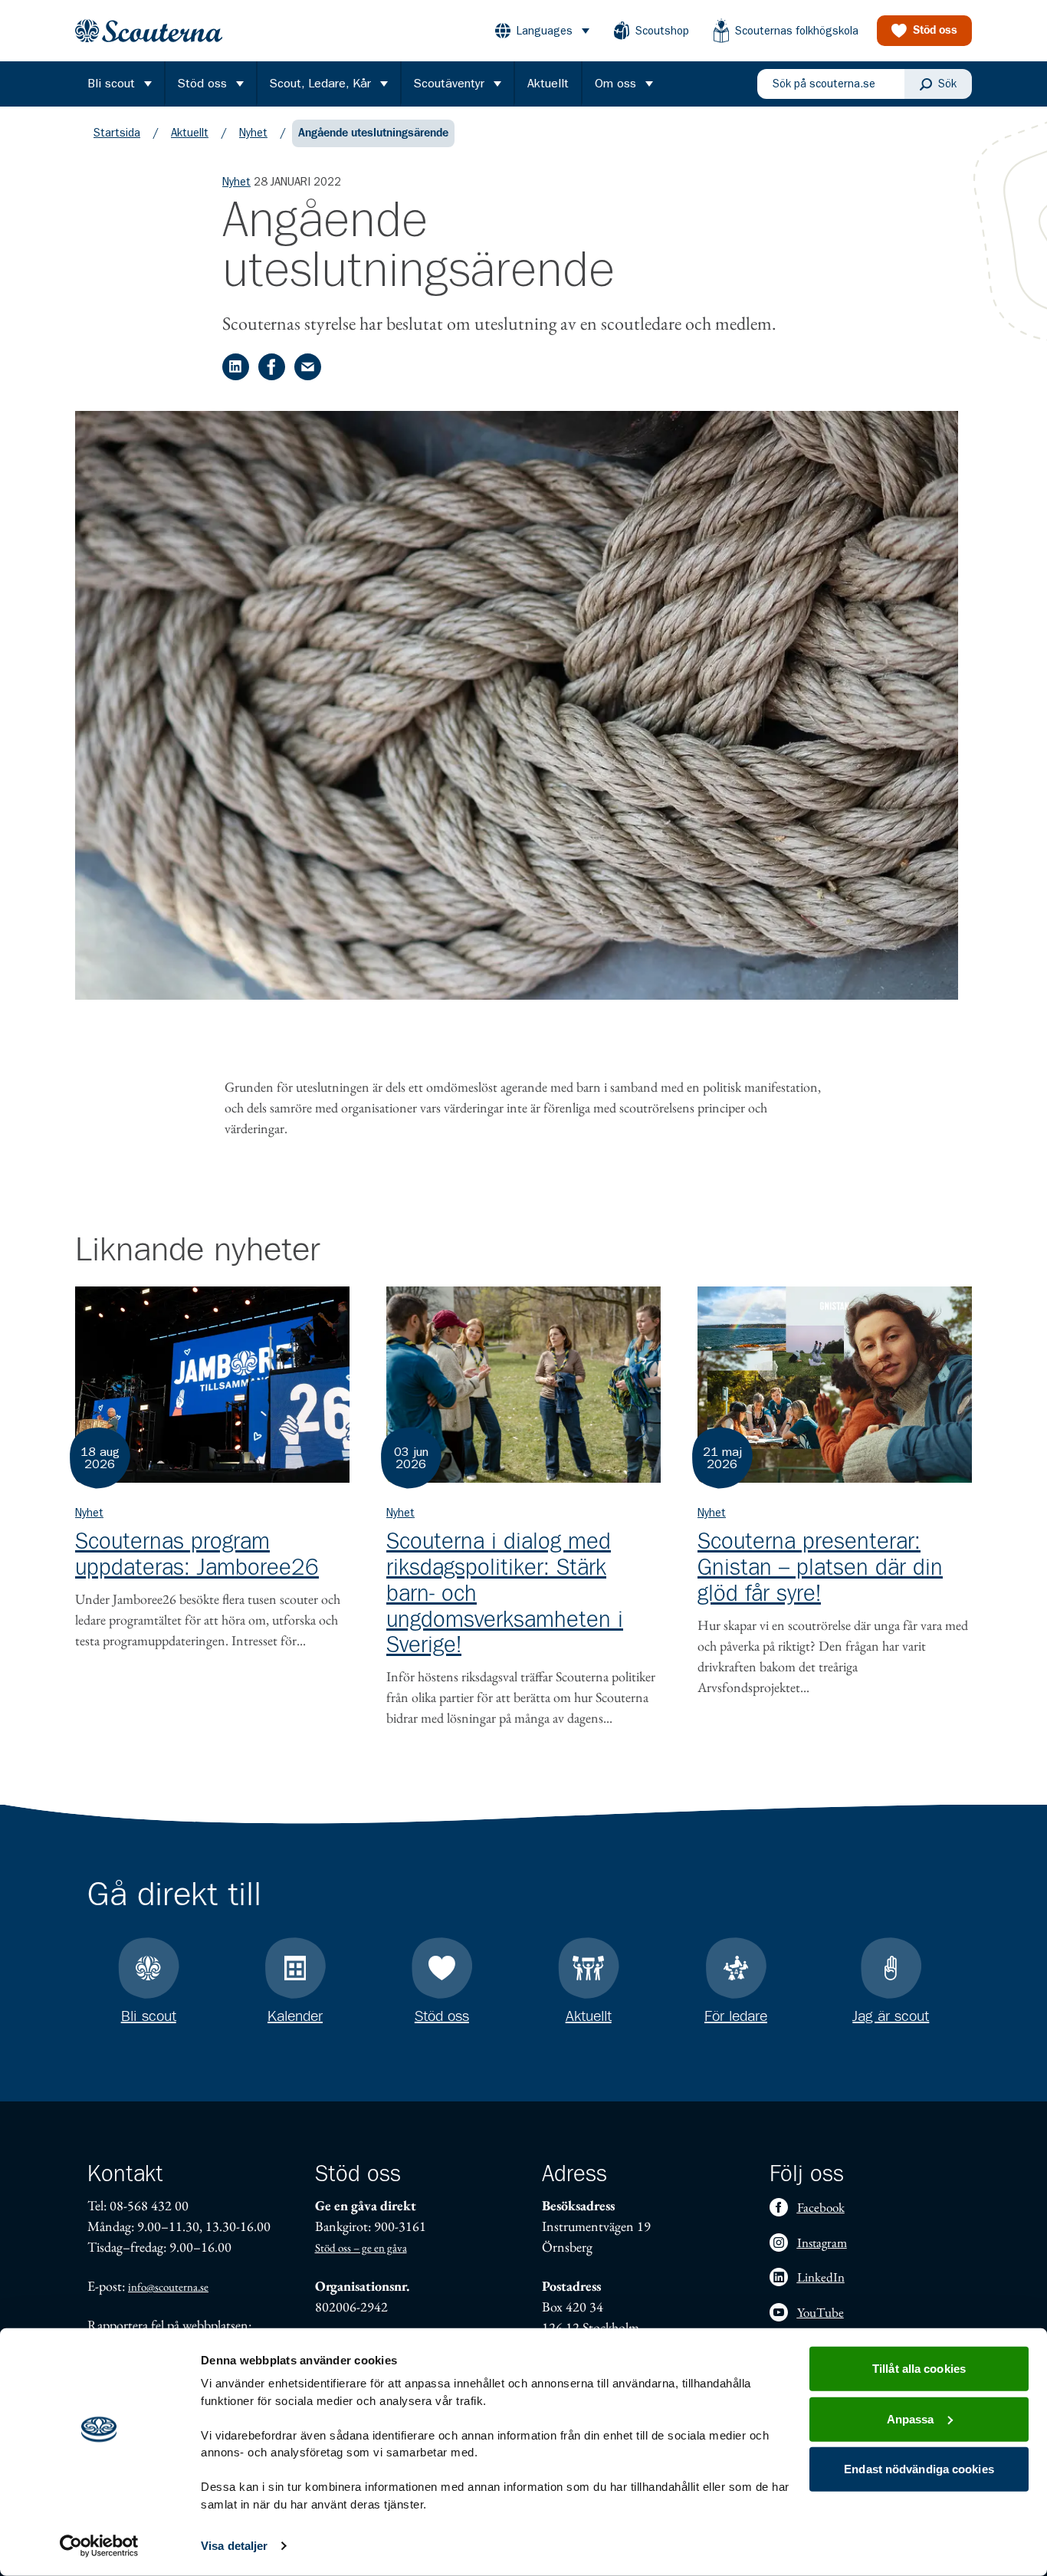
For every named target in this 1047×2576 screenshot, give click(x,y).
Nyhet (253, 133)
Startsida (117, 133)
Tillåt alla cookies (919, 2369)
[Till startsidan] (149, 31)
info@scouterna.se (168, 2287)
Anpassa (911, 2418)
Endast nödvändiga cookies (919, 2469)
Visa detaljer (234, 2546)
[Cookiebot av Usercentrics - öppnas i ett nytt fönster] (99, 2546)
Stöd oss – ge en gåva (361, 2247)
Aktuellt (190, 133)
